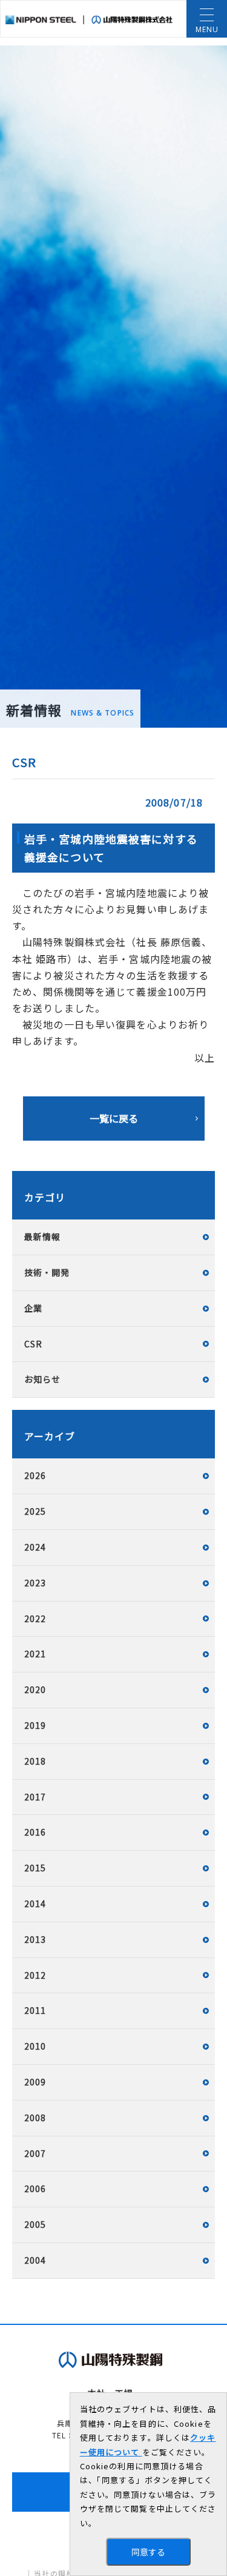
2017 (35, 1797)
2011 (35, 2010)
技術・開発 (47, 1272)
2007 (35, 2153)
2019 (35, 1725)
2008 (35, 2118)
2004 (35, 2260)
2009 (35, 2082)
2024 (35, 1547)
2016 (35, 1832)
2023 (35, 1583)
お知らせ (42, 1379)
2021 (35, 1654)
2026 (35, 1475)
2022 (35, 1618)
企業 (33, 1308)
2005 (35, 2224)
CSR (33, 1344)
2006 (35, 2189)
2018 (35, 1761)
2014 (35, 1903)
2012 (35, 1975)
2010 (35, 2046)
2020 (35, 1689)
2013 (35, 1939)
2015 (35, 1868)
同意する (148, 2552)
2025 (35, 1511)
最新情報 (42, 1236)
